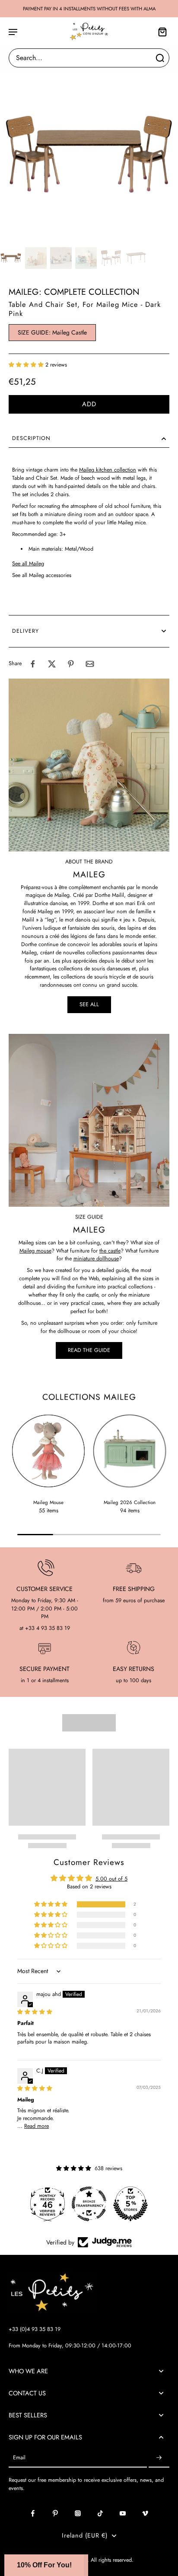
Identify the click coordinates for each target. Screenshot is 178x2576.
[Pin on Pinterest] (71, 664)
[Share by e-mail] (90, 664)
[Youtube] (123, 2513)
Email (19, 2458)
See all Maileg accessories (42, 575)
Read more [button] (37, 2126)
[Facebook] (33, 2513)
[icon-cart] (160, 32)
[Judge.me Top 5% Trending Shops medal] (133, 2204)
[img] (35, 2012)
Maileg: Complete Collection (74, 292)
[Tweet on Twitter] (52, 664)
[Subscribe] (159, 2458)
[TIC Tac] (100, 2513)
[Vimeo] (145, 2513)
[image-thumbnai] (11, 258)
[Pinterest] (55, 2513)
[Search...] (160, 58)
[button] (27, 365)
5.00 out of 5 (111, 1879)
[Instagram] (78, 2513)
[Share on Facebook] (33, 664)
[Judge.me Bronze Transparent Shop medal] (50, 2204)
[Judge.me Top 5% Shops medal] (91, 2204)
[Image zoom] (89, 155)
